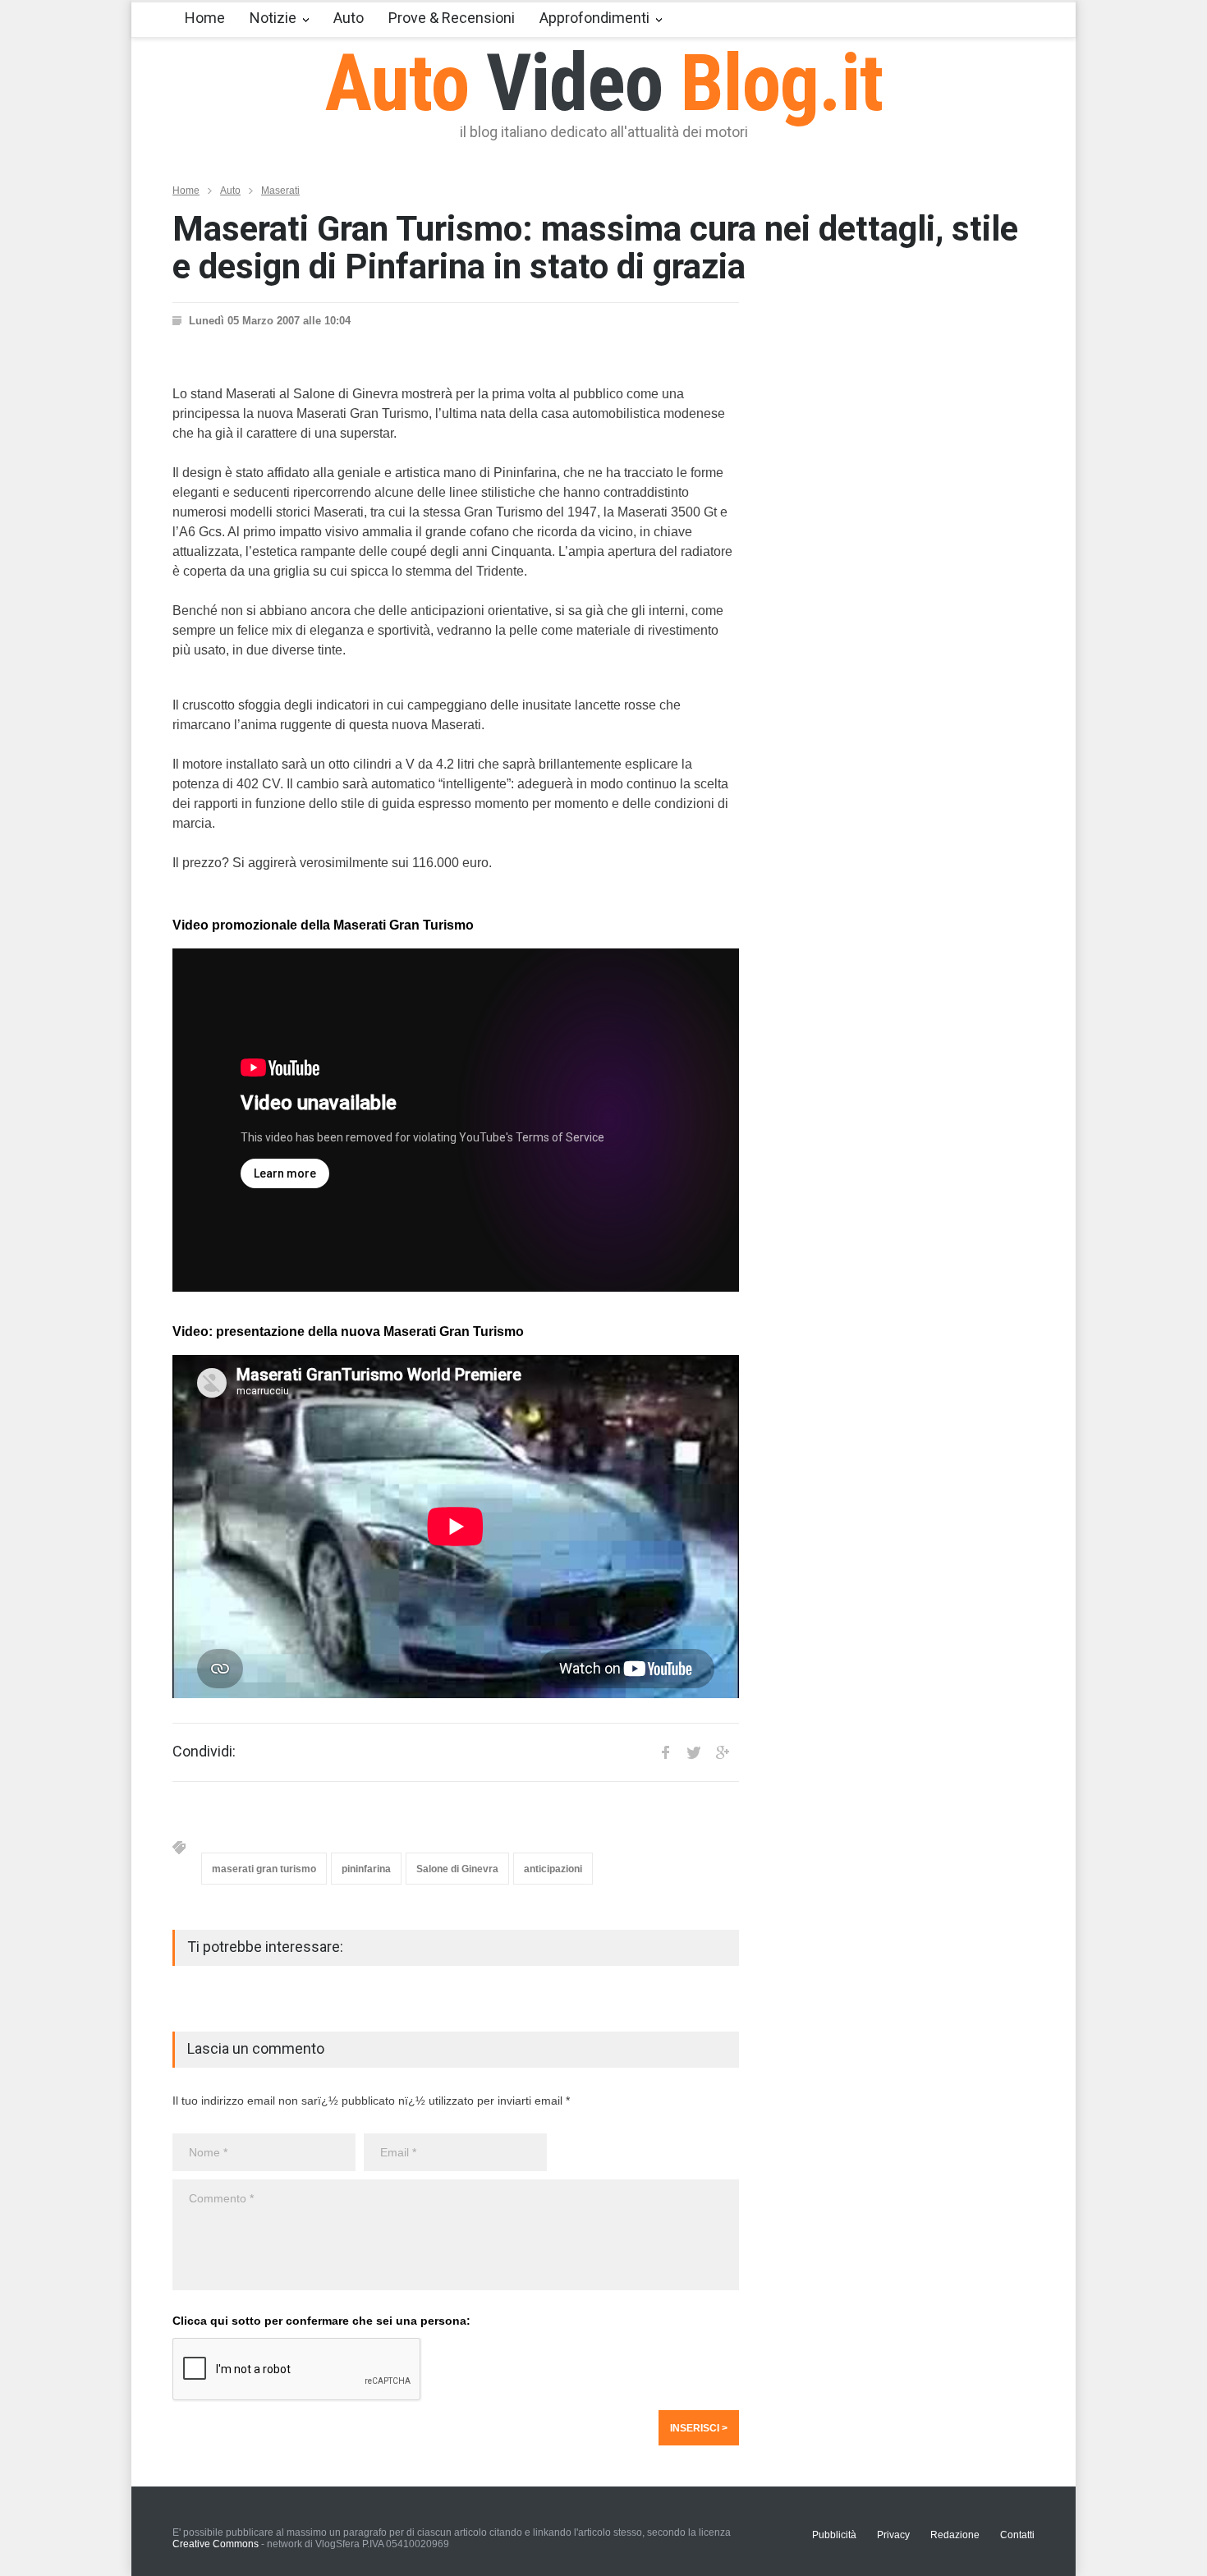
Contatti (1017, 2535)
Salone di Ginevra (457, 1869)
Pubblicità (834, 2535)
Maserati (280, 191)
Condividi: (204, 1752)
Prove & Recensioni (452, 18)
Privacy (893, 2535)
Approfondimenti (594, 18)
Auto (349, 18)
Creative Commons (216, 2544)
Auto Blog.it (604, 83)
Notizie (273, 18)
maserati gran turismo (264, 1869)
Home (205, 18)
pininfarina (366, 1869)
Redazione (955, 2535)
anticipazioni (553, 1869)
